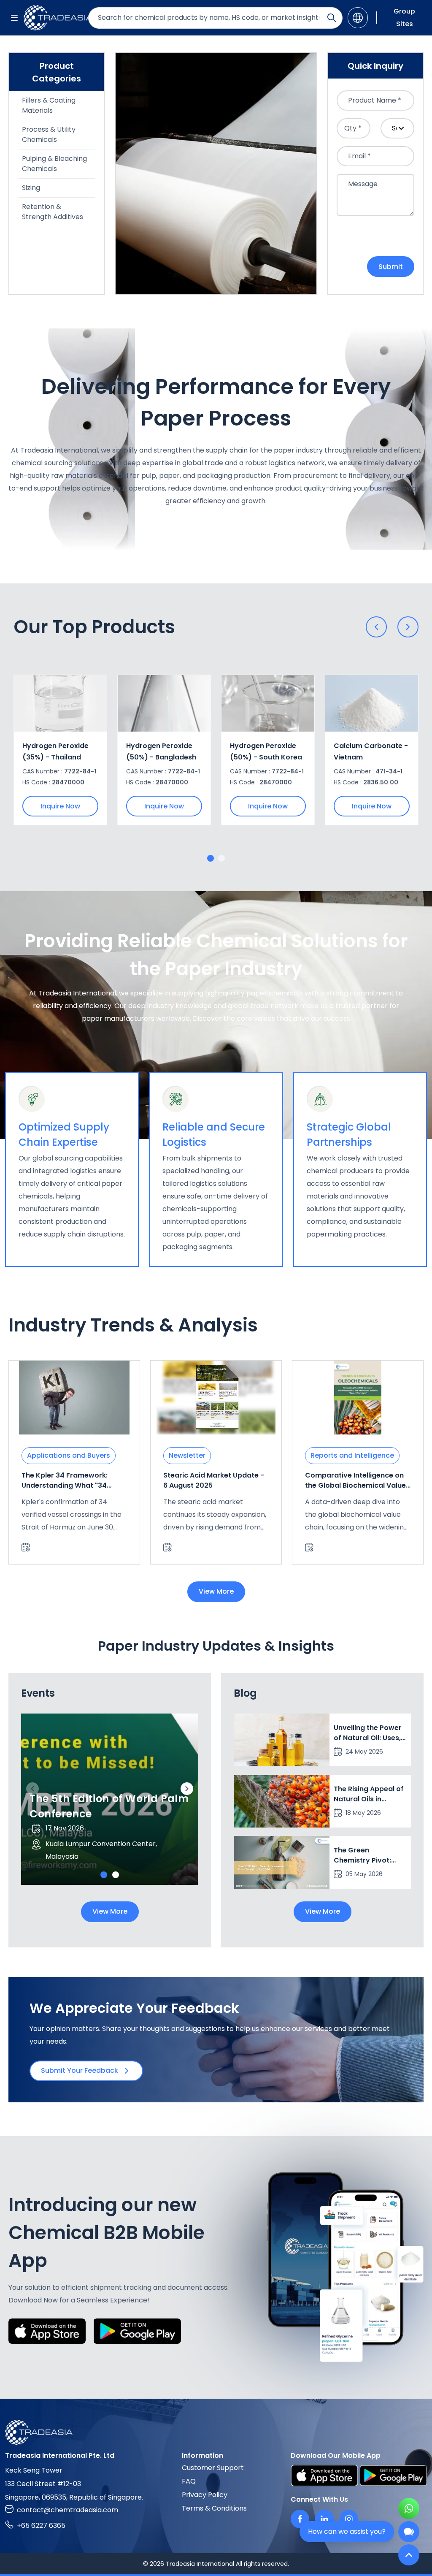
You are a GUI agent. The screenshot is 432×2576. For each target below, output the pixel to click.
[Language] (358, 18)
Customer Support (213, 2468)
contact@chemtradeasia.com (67, 2510)
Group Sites (404, 18)
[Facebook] (300, 2519)
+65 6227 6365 (41, 2526)
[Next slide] (408, 627)
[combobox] (375, 100)
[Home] (216, 2432)
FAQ (189, 2481)
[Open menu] (14, 18)
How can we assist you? (347, 2531)
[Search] (332, 18)
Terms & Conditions (214, 2508)
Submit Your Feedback (80, 2070)
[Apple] (47, 2331)
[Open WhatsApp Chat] (409, 2508)
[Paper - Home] (53, 18)
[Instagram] (349, 2519)
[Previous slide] (376, 627)
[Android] (137, 2331)
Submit (391, 267)
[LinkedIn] (324, 2519)
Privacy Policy (205, 2495)
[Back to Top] (409, 2555)
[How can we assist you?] (409, 2532)
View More (216, 1591)
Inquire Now (60, 806)
